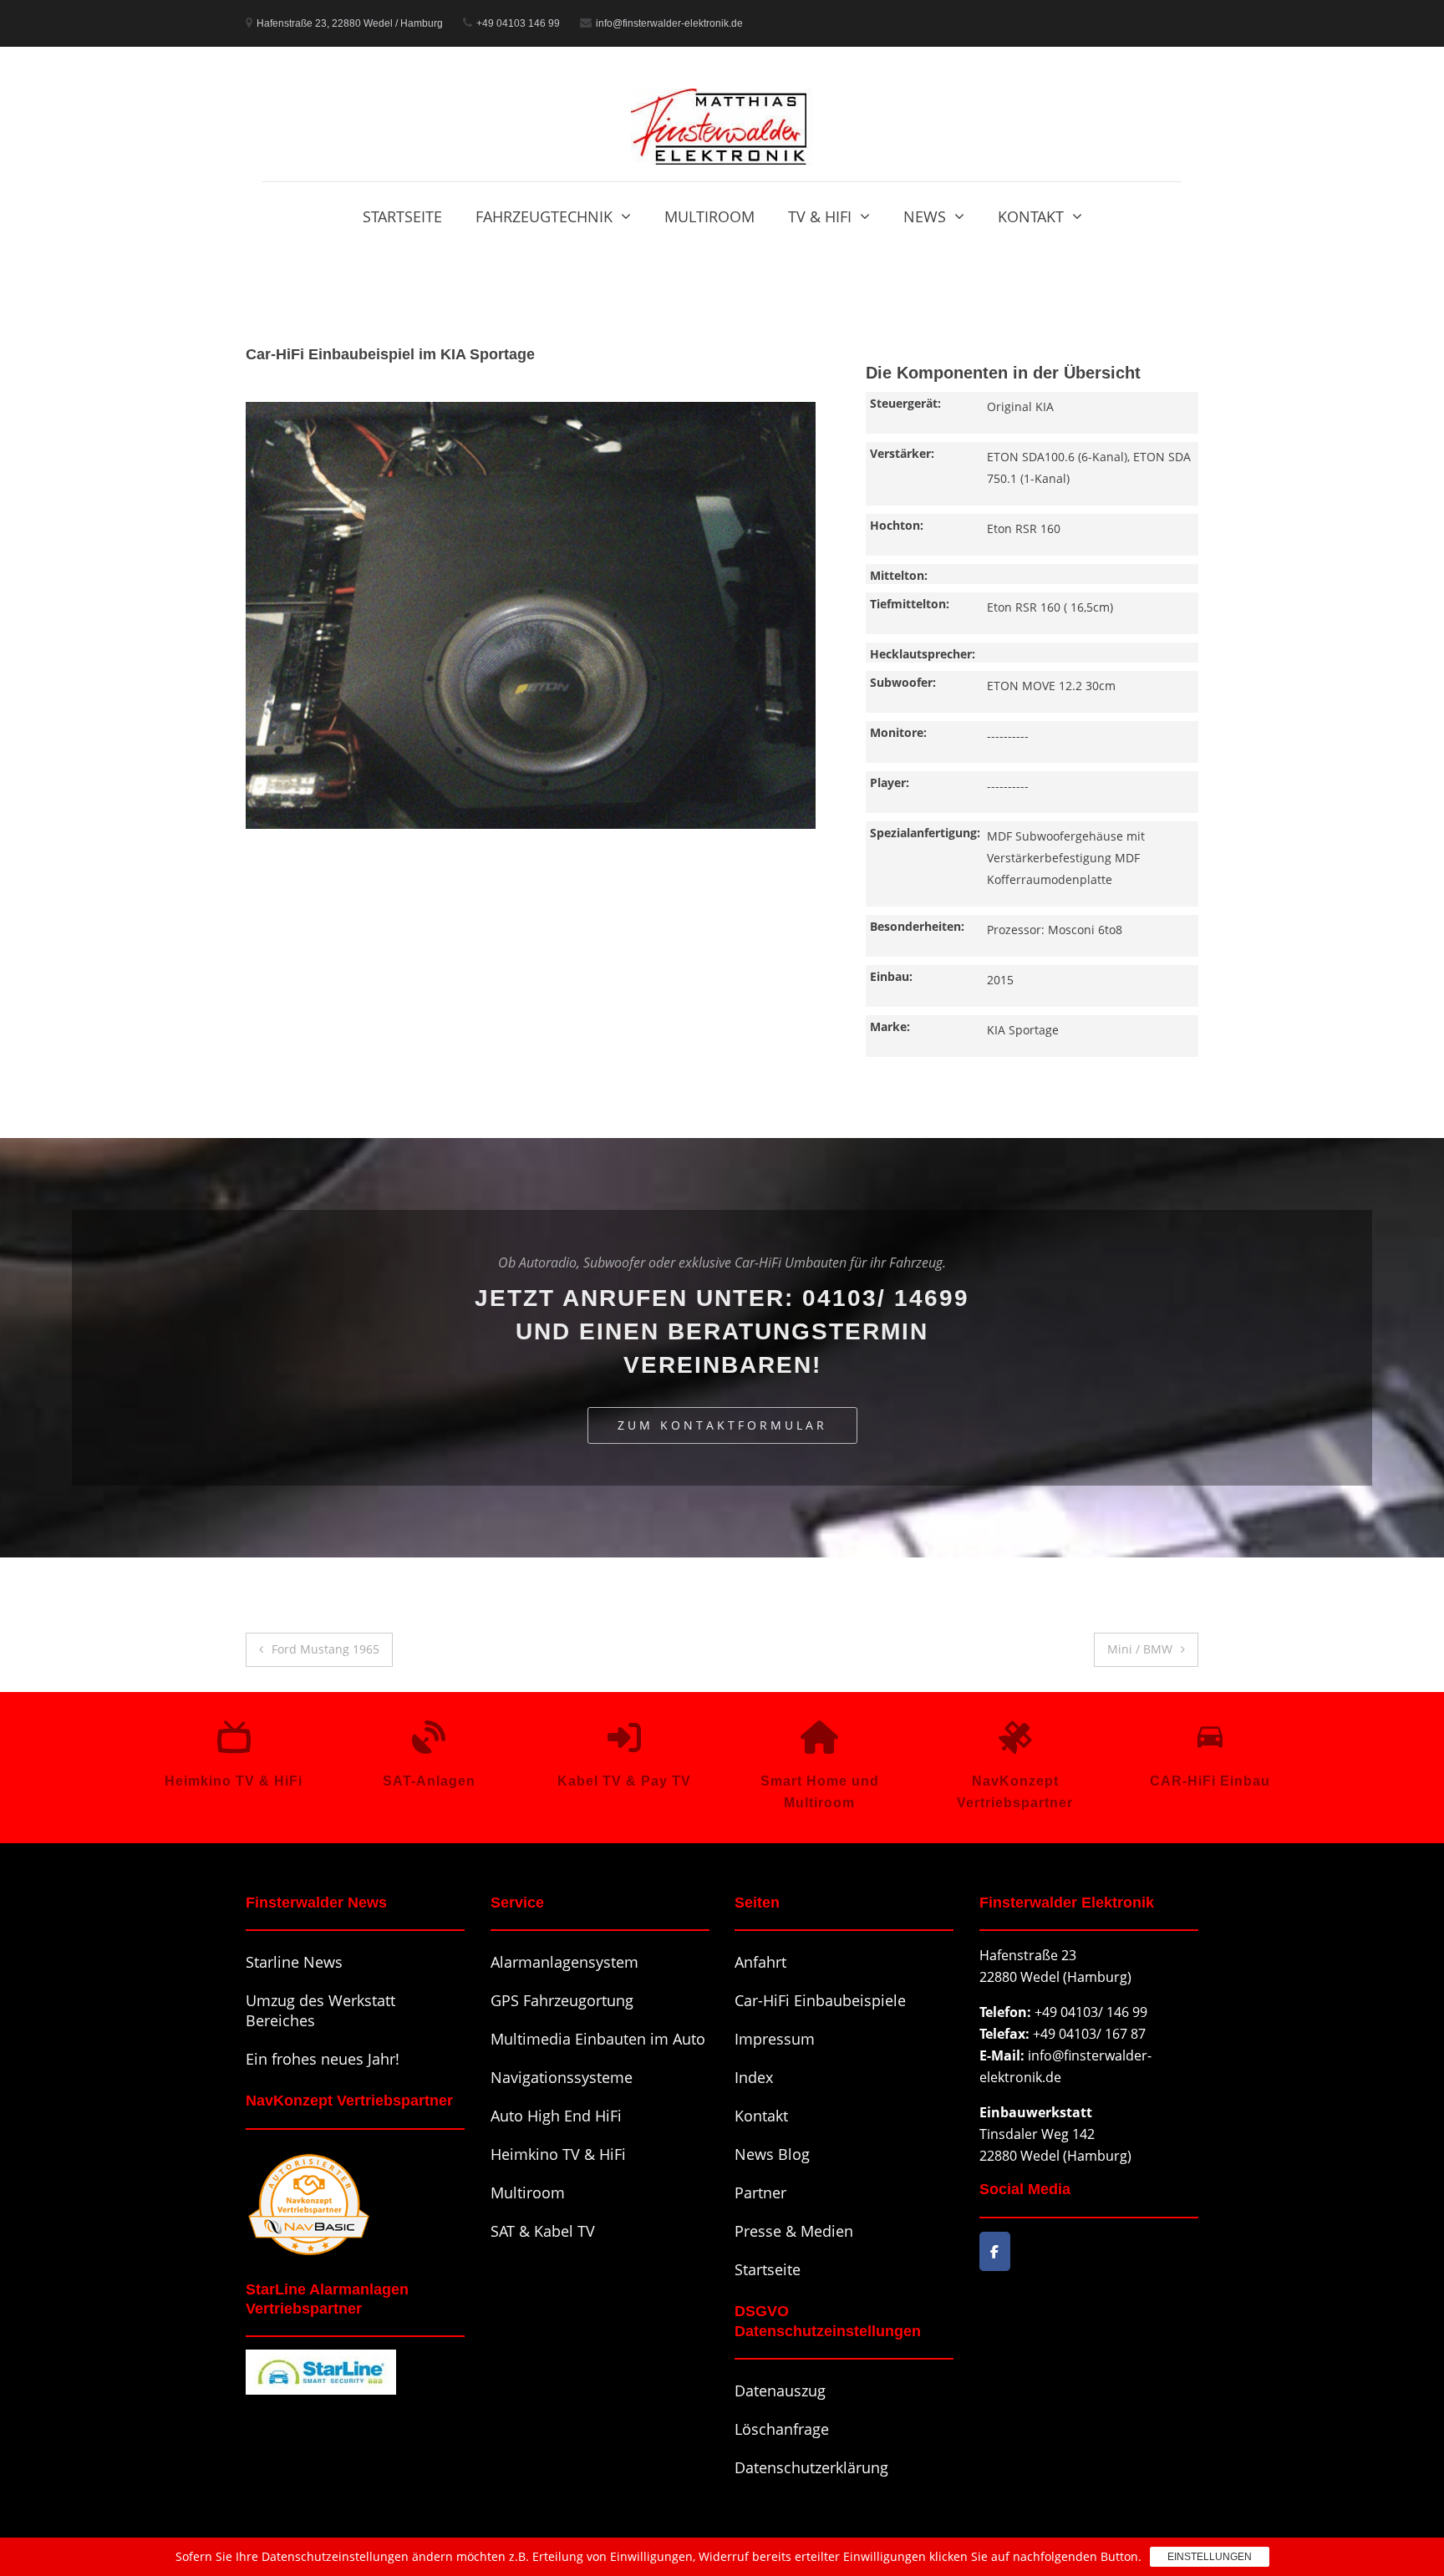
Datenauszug (780, 2391)
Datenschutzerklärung (811, 2467)
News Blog (772, 2154)
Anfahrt (760, 1962)
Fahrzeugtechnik (544, 216)
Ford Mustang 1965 (325, 1649)
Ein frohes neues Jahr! (323, 2059)
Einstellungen (1210, 2557)
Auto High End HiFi (556, 2116)
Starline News (294, 1962)
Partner (760, 2192)
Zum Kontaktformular (722, 1425)
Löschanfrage (782, 2429)
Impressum (775, 2039)
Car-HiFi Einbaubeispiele (820, 2000)
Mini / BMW (1140, 1649)
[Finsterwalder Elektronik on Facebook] (995, 2251)
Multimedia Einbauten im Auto (598, 2039)
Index (754, 2077)
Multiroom (709, 216)
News (925, 216)
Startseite (402, 216)
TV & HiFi (820, 216)
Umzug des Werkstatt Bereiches (320, 2010)
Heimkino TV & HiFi (558, 2154)
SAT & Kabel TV (543, 2231)
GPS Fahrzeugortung (562, 2000)
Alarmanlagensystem (564, 1962)
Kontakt (1031, 216)
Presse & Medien (794, 2231)
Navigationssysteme (562, 2077)
